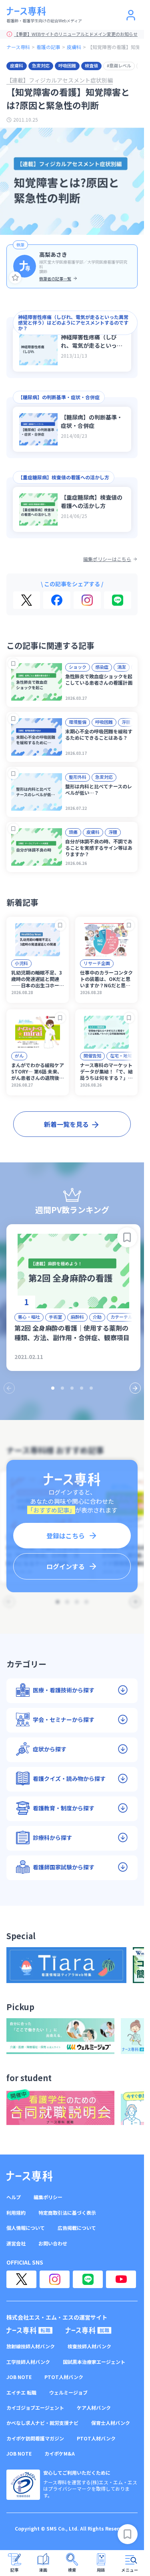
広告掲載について (77, 2228)
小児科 (21, 963)
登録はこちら (66, 1536)
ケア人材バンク (94, 2408)
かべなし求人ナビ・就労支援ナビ (42, 2423)
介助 (97, 1317)
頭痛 (73, 832)
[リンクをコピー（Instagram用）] (87, 600)
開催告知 (92, 1056)
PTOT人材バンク (64, 2377)
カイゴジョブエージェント (35, 2408)
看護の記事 (48, 47)
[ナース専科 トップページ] (29, 2176)
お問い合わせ (53, 2243)
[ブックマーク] (13, 664)
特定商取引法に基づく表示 (67, 2213)
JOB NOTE (19, 2377)
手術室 (55, 1317)
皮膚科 (74, 47)
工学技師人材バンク (28, 2362)
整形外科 (78, 777)
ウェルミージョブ (68, 2393)
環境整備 (78, 722)
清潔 (122, 667)
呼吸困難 (67, 65)
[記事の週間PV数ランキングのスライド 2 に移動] (62, 1388)
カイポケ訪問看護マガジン (35, 2438)
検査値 (91, 65)
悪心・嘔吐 (29, 1317)
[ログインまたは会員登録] (131, 15)
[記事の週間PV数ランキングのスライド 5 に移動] (91, 1388)
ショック (78, 667)
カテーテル (121, 1317)
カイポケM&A (60, 2454)
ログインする (66, 1566)
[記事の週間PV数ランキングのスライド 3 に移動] (72, 1388)
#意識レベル (119, 65)
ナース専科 (18, 47)
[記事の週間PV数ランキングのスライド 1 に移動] (53, 1388)
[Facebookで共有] (57, 600)
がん (19, 1056)
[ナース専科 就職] (89, 2330)
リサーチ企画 (97, 963)
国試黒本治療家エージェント (94, 2362)
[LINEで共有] (118, 600)
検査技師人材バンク (89, 2346)
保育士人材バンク (111, 2423)
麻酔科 (77, 1317)
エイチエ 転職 (21, 2393)
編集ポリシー (48, 2197)
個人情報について (26, 2228)
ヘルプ (14, 2197)
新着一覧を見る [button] (66, 1124)
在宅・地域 (121, 1056)
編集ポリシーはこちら (107, 559)
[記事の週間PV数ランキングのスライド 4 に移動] (82, 1388)
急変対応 (41, 65)
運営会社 (16, 2243)
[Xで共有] (27, 600)
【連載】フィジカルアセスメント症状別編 (60, 80)
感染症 (102, 667)
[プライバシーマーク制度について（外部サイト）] (23, 2485)
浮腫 (126, 722)
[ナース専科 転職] (30, 2330)
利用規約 (16, 2213)
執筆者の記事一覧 (55, 279)
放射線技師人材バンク (31, 2346)
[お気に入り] (15, 278)
